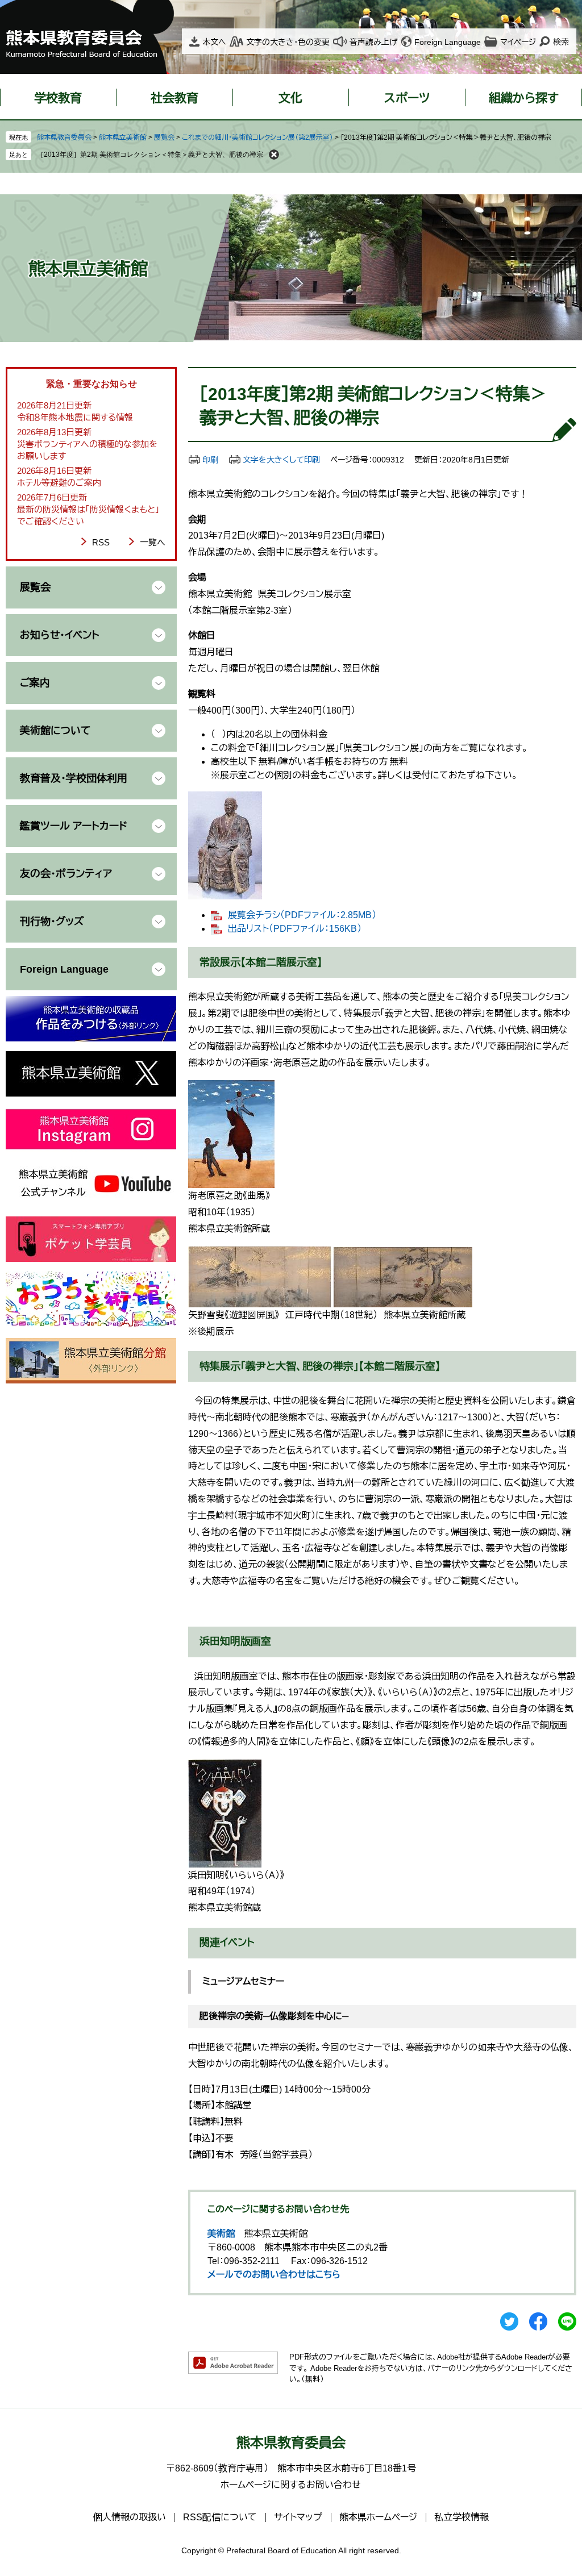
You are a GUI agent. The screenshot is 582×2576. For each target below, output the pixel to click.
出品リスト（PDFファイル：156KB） (295, 929)
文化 (290, 98)
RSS (101, 542)
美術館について (55, 731)
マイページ (518, 42)
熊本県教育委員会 (64, 137)
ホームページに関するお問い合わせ (291, 2485)
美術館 (221, 2234)
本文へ (214, 42)
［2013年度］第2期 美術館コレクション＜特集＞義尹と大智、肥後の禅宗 (150, 155)
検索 (561, 42)
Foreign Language (448, 42)
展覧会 (164, 137)
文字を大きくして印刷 (281, 460)
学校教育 (58, 98)
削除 (274, 155)
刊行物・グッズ (52, 922)
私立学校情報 (462, 2517)
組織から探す (524, 98)
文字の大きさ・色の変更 (288, 42)
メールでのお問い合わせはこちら (274, 2275)
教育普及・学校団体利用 (74, 778)
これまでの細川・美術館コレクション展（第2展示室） (257, 137)
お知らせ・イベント (60, 635)
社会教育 (174, 98)
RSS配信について (220, 2517)
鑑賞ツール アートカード (74, 826)
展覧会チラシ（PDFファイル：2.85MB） (302, 915)
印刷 (210, 460)
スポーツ (407, 98)
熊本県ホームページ (378, 2517)
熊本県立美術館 (123, 137)
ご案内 (35, 683)
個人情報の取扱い (130, 2517)
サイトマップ (298, 2517)
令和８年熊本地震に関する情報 (75, 417)
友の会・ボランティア (66, 874)
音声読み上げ (373, 42)
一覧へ (153, 542)
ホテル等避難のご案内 (59, 483)
